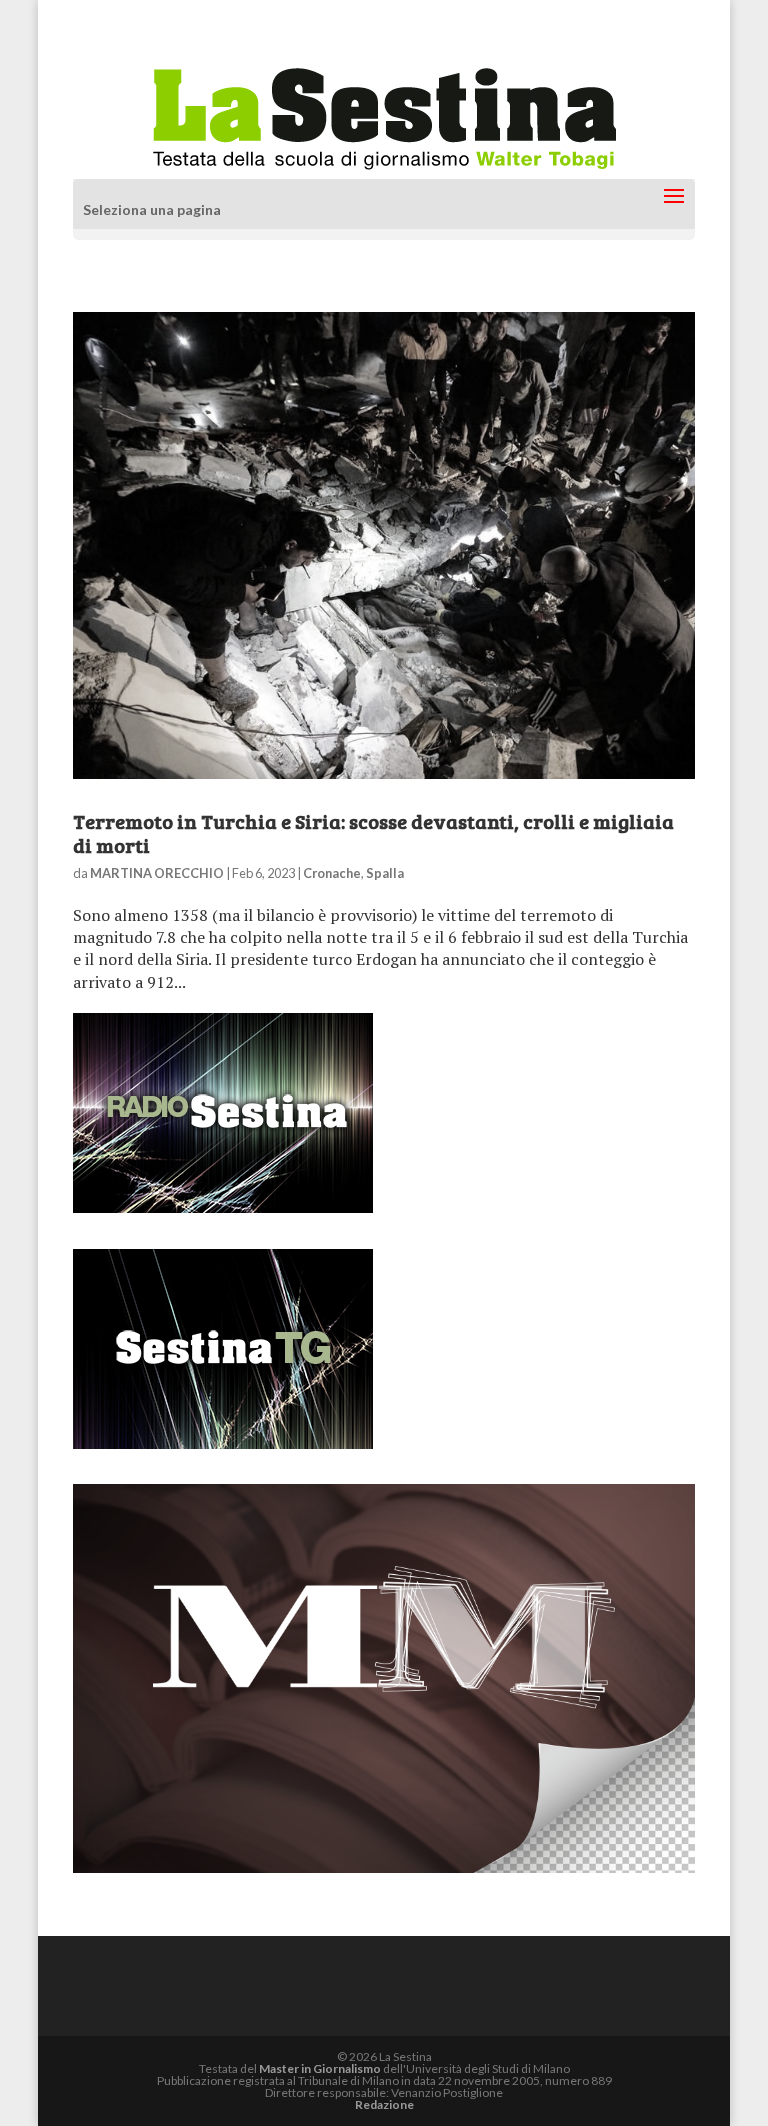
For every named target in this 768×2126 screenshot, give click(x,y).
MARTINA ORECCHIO (157, 873)
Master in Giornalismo (320, 2068)
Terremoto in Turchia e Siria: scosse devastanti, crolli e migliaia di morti (373, 833)
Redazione (384, 2104)
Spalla (385, 873)
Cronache (332, 873)
